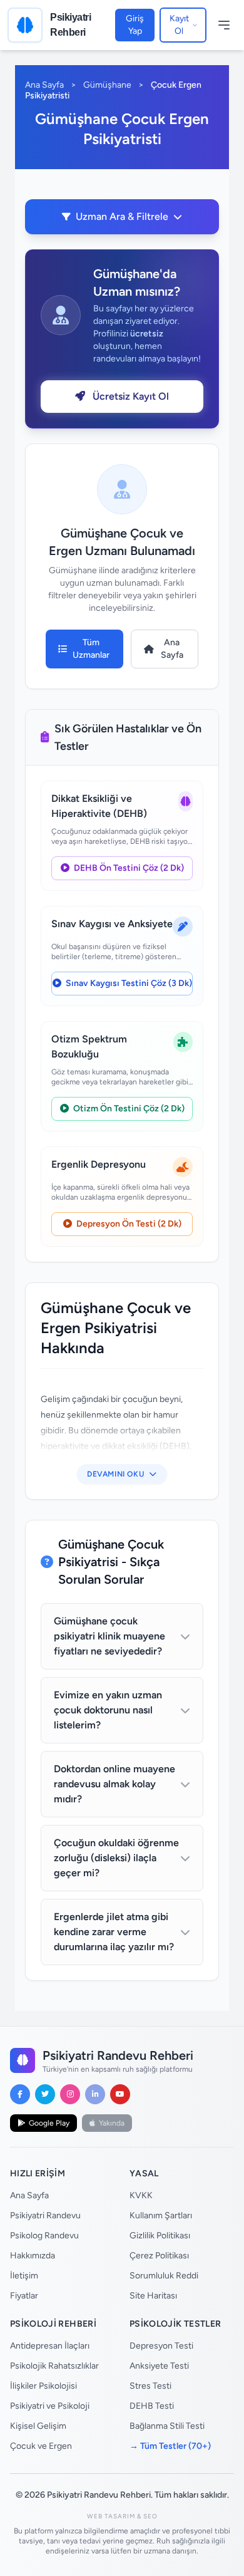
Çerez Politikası (159, 2256)
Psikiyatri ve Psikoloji (50, 2406)
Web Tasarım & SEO (122, 2516)
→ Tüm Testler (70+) (170, 2446)
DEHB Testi (152, 2406)
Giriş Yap (135, 25)
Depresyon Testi (161, 2346)
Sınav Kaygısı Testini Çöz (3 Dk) (128, 983)
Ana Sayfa (44, 85)
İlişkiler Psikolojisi (43, 2386)
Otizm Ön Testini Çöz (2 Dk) (128, 1109)
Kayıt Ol (179, 25)
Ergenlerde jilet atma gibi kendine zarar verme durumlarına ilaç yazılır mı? (114, 1932)
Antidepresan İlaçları (50, 2346)
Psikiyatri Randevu (45, 2215)
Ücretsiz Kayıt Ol (130, 396)
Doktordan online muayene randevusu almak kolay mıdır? (114, 1784)
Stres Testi (150, 2386)
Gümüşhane (107, 85)
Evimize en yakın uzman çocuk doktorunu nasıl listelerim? (108, 1710)
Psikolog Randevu (44, 2236)
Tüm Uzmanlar (91, 649)
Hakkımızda (33, 2256)
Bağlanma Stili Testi (167, 2426)
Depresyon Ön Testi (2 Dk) (128, 1224)
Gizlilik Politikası (160, 2236)
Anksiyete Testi (159, 2366)
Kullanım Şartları (161, 2215)
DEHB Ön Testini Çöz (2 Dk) (128, 868)
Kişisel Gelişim (38, 2426)
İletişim (24, 2276)
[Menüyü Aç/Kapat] (224, 25)
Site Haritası (153, 2296)
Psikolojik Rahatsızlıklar (54, 2366)
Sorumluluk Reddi (164, 2276)
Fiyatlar (24, 2296)
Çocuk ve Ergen (41, 2446)
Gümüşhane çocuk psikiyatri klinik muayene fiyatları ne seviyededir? (109, 1636)
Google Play (49, 2123)
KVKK (141, 2195)
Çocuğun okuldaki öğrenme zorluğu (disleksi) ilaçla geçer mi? (116, 1858)
